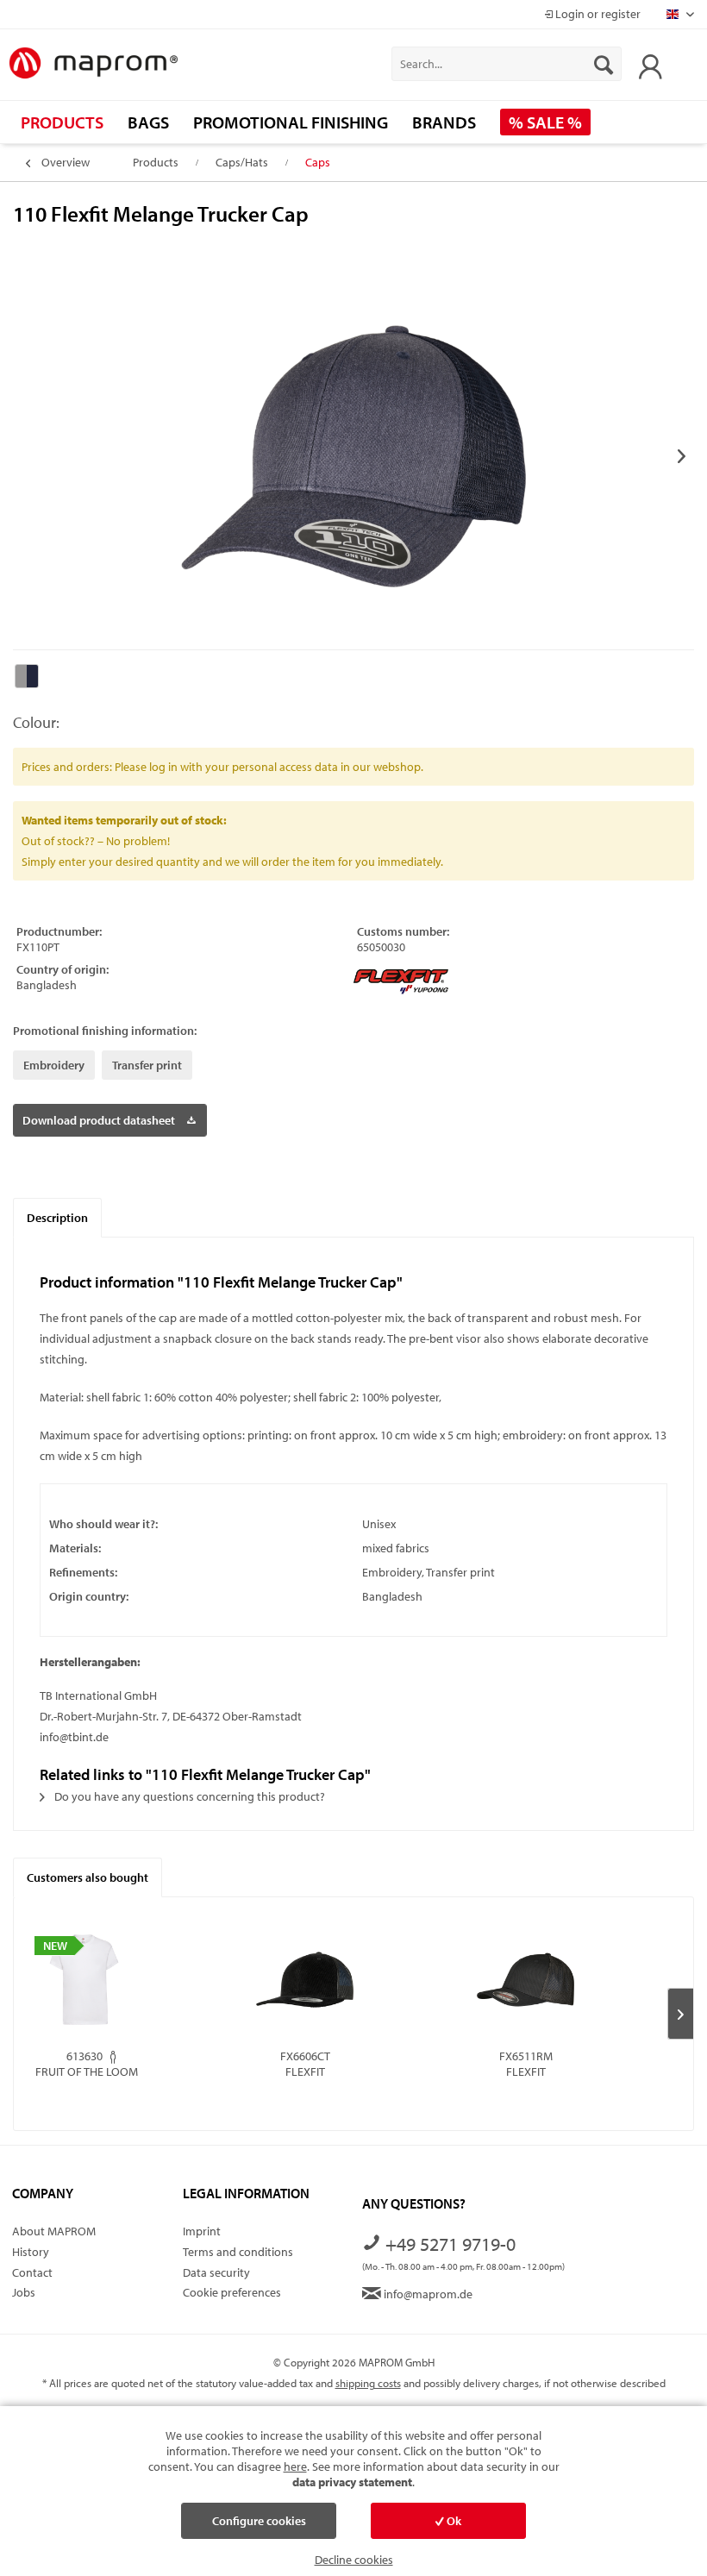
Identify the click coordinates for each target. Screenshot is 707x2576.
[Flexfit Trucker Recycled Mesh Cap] (526, 1979)
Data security (216, 2272)
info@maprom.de (427, 2294)
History (31, 2252)
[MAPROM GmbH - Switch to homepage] (93, 64)
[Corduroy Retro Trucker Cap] (305, 1979)
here (295, 2466)
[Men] (113, 2057)
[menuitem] (507, 64)
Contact (32, 2272)
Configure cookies (259, 2521)
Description (57, 1218)
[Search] (604, 64)
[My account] (646, 64)
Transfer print (147, 1065)
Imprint (202, 2231)
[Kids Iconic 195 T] (84, 1979)
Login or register (597, 14)
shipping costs (368, 2383)
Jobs (24, 2292)
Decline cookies (354, 2560)
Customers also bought (88, 1877)
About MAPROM (54, 2231)
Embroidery (54, 1065)
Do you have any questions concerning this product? (188, 1796)
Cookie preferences (232, 2292)
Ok (453, 2521)
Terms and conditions (238, 2252)
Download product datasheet (99, 1120)
